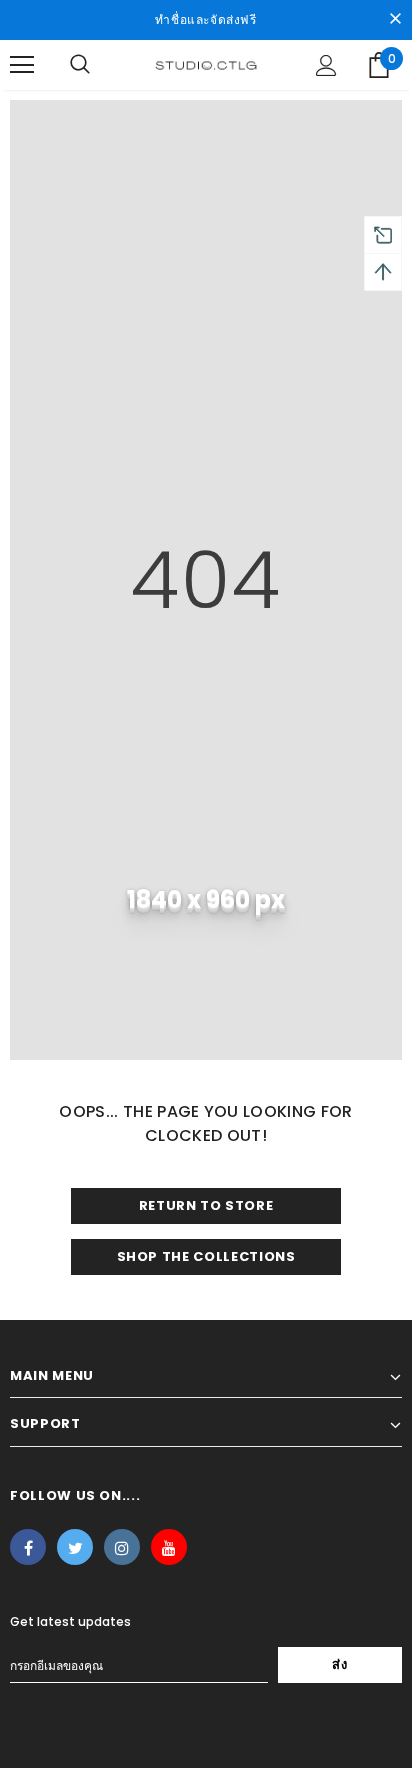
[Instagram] (122, 1547)
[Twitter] (75, 1547)
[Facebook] (28, 1547)
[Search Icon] (80, 65)
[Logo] (206, 64)
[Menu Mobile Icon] (22, 65)
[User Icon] (326, 65)
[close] (395, 20)
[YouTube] (169, 1547)
